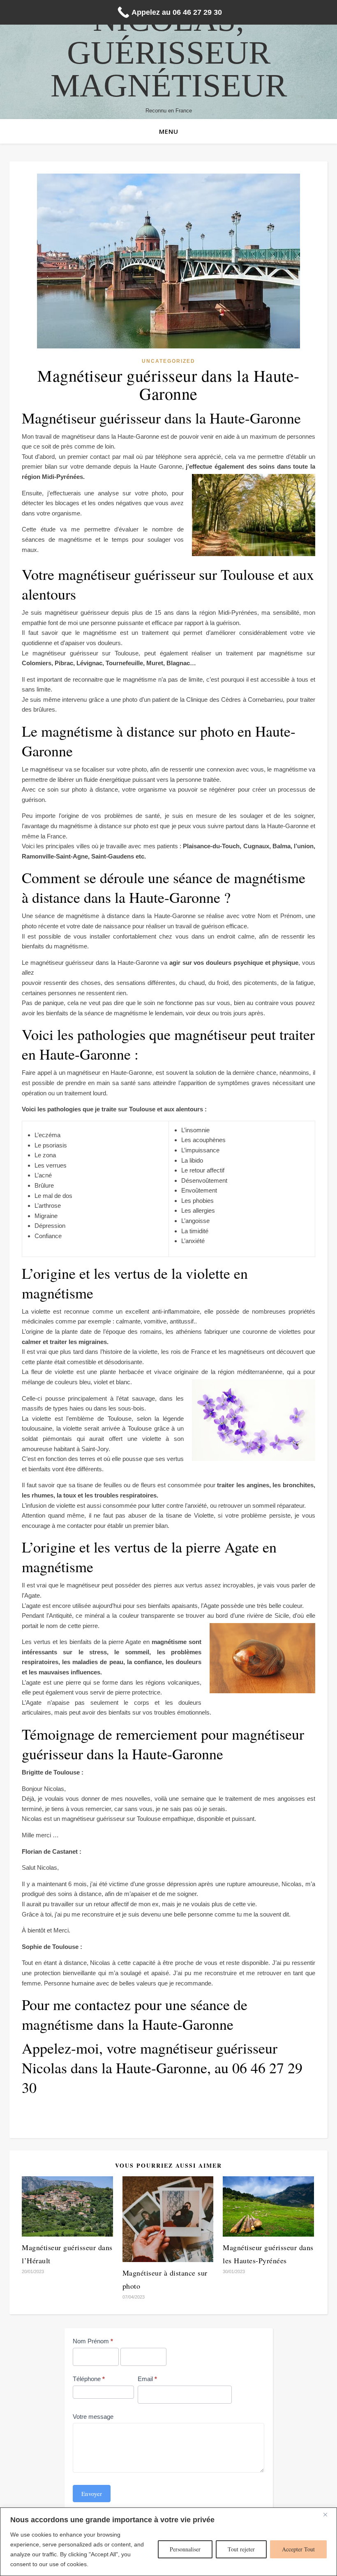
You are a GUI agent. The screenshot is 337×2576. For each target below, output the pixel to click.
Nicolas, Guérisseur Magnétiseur (169, 53)
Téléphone (89, 2379)
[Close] (328, 2514)
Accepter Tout (298, 2549)
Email (147, 2379)
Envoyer (92, 2494)
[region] (168, 2542)
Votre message (93, 2417)
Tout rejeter (241, 2549)
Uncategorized (168, 361)
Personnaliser (185, 2549)
